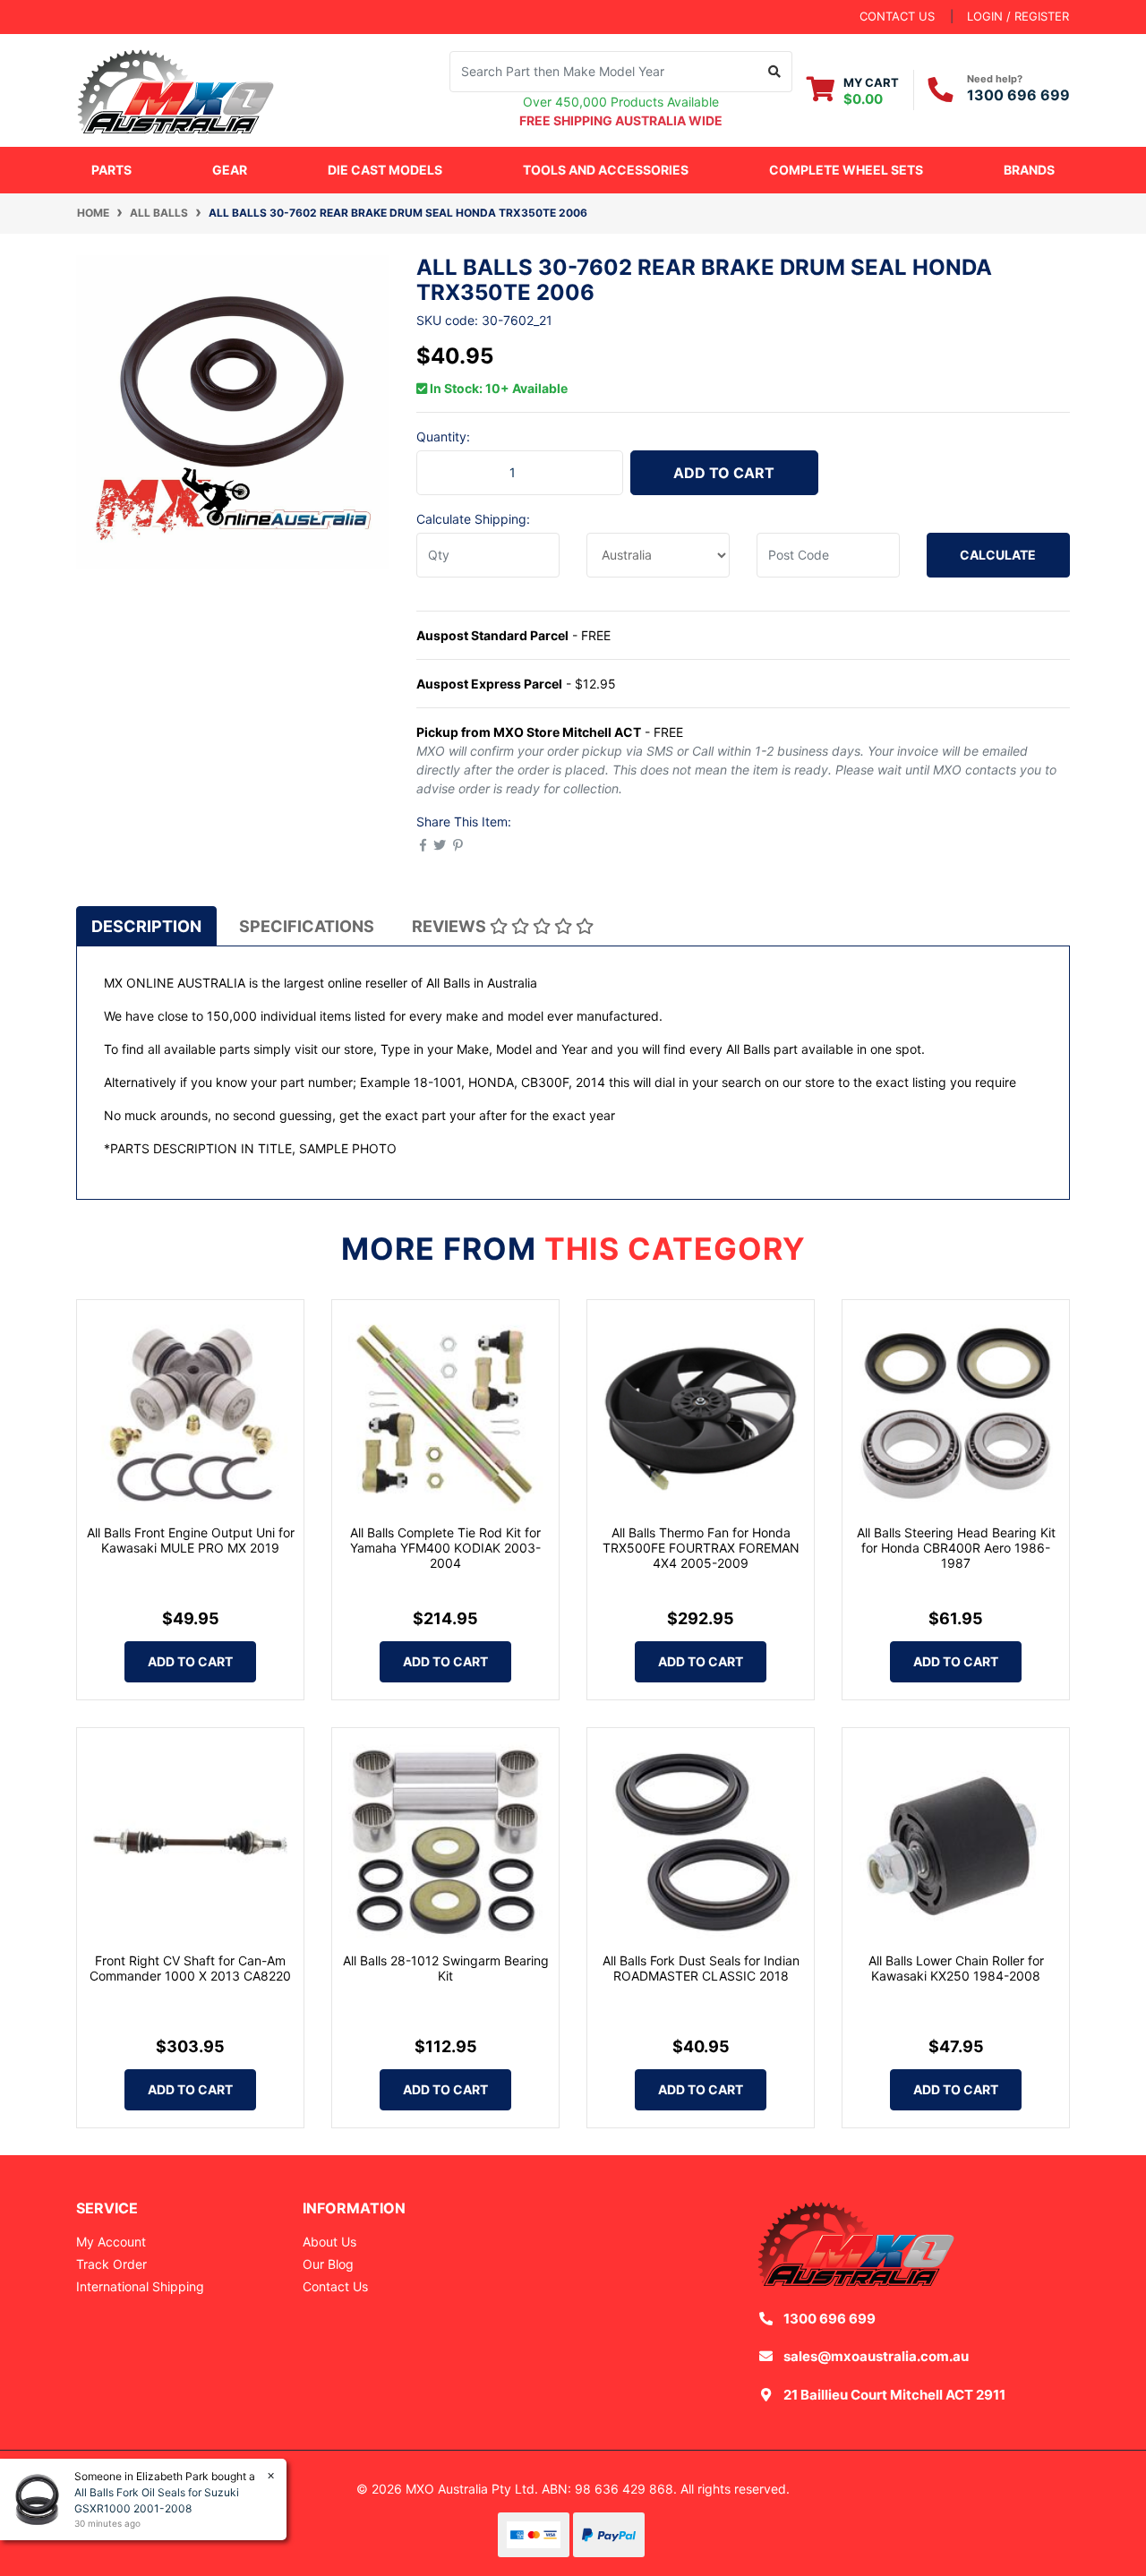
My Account (111, 2242)
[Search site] (775, 72)
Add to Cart (724, 473)
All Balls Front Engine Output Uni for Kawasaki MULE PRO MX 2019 (191, 1540)
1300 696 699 (1018, 95)
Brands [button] (1029, 170)
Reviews (451, 926)
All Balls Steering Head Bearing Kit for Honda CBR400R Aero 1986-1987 (956, 1548)
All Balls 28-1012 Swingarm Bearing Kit (446, 1968)
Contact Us (335, 2286)
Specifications (307, 926)
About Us (329, 2242)
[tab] (146, 926)
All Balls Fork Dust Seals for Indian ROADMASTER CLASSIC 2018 (701, 1968)
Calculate (998, 555)
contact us (897, 16)
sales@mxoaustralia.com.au (876, 2356)
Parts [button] (111, 170)
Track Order (111, 2264)
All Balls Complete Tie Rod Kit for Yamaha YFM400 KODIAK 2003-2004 (445, 1548)
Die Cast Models (385, 170)
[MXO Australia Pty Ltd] (175, 88)
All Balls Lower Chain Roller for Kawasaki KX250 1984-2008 (956, 1968)
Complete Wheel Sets (846, 170)
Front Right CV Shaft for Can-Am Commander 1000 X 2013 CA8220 (190, 1968)
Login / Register (1018, 16)
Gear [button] (230, 170)
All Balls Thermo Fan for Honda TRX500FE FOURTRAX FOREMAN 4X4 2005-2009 (701, 1548)
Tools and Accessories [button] (606, 170)
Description (146, 926)
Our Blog (328, 2264)
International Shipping (140, 2286)
